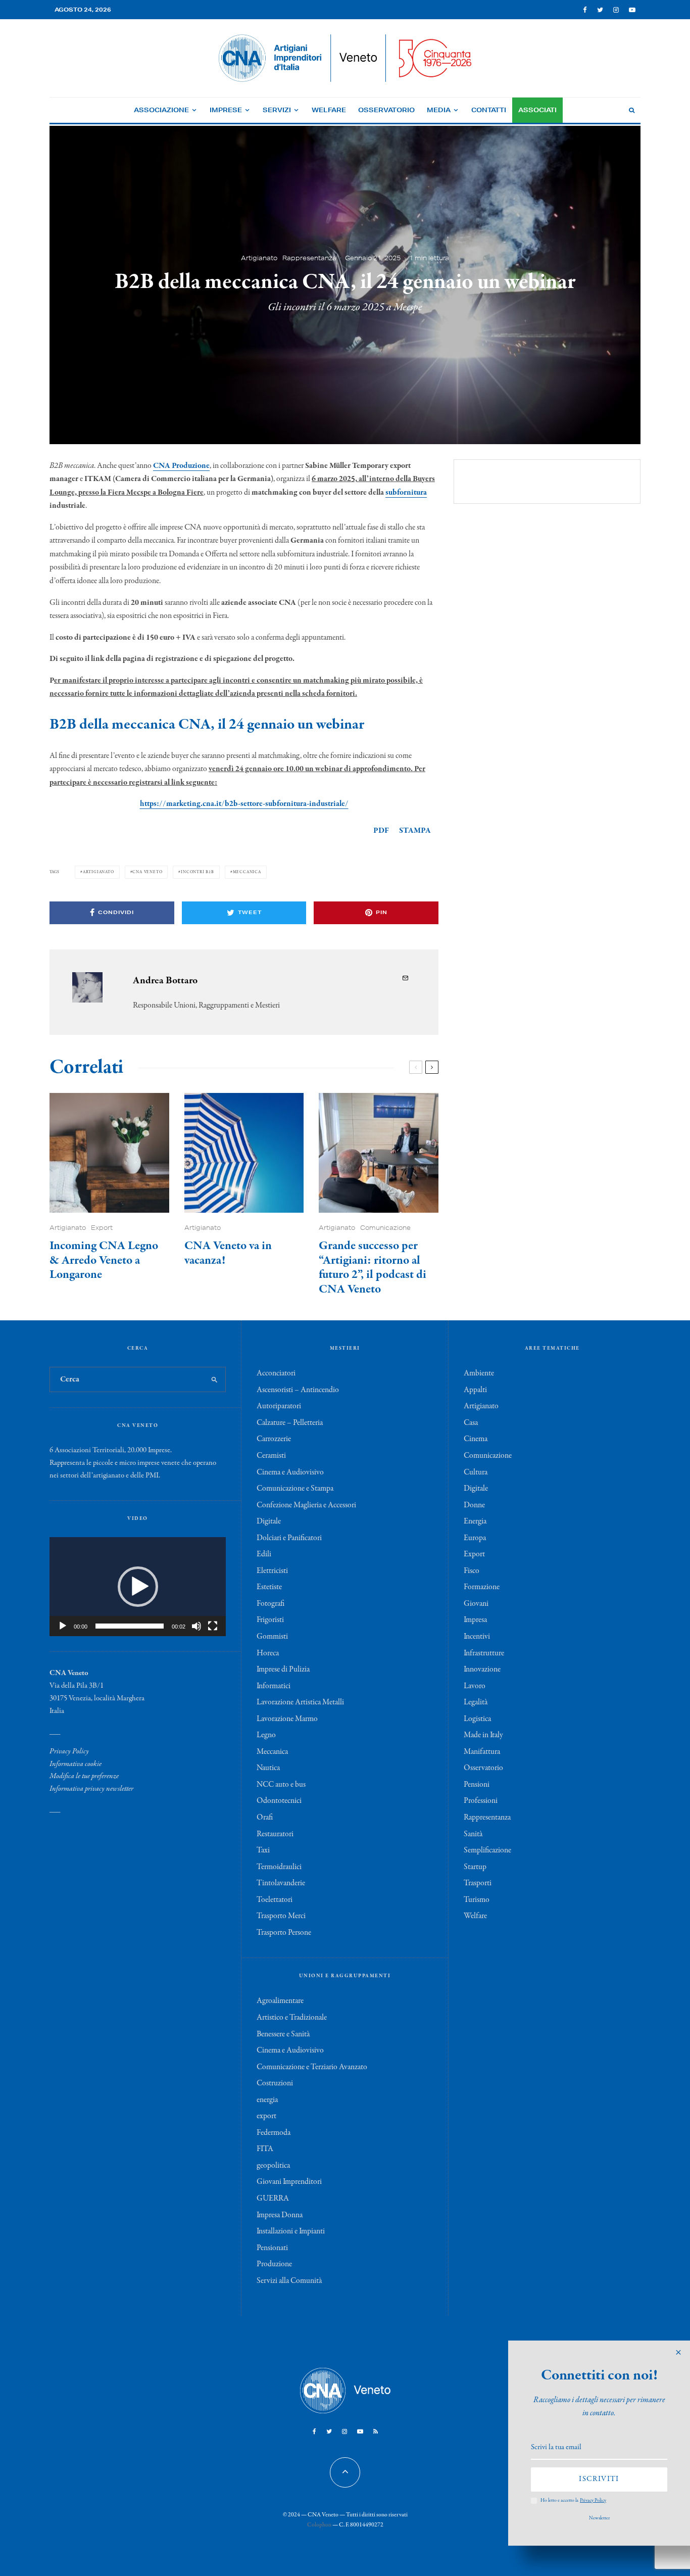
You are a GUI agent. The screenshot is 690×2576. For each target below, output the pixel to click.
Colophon (319, 2525)
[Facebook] (585, 10)
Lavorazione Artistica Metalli (300, 1702)
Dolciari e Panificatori (289, 1538)
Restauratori (275, 1834)
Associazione (161, 110)
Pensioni (477, 1785)
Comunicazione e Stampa (295, 1489)
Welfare (329, 110)
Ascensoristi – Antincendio (298, 1390)
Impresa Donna (280, 2215)
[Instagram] (616, 10)
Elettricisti (272, 1571)
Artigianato (259, 258)
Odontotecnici (279, 1801)
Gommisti (272, 1637)
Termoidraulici (279, 1867)
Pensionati (272, 2248)
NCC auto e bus (281, 1785)
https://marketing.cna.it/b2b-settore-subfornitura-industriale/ (244, 804)
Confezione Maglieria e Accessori (306, 1505)
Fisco (472, 1571)
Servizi (277, 110)
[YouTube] (632, 10)
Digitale (269, 1521)
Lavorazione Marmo (287, 1719)
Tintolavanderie (281, 1883)
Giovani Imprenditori (289, 2182)
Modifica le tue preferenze (84, 1776)
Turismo (477, 1900)
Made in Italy (483, 1735)
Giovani (476, 1604)
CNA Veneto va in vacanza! (228, 1254)
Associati (537, 110)
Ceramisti (271, 1456)
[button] (138, 1587)
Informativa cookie (76, 1764)
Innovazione (482, 1669)
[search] (214, 1379)
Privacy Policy (69, 1751)
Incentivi (477, 1637)
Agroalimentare (280, 2001)
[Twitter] (600, 10)
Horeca (268, 1653)
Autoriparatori (279, 1406)
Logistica (477, 1719)
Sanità (473, 1834)
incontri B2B (198, 872)
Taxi (263, 1850)
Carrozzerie (274, 1439)
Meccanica (247, 872)
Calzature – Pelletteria (290, 1423)
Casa (471, 1423)
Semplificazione (487, 1850)
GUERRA (273, 2199)
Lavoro (475, 1686)
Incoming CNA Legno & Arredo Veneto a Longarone (104, 1261)
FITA (265, 2149)
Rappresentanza (309, 258)
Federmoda (274, 2133)
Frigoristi (270, 1620)
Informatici (274, 1686)
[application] (138, 1587)
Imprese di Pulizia (283, 1669)
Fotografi (270, 1604)
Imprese (226, 110)
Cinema (476, 1439)
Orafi (265, 1818)
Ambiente (479, 1373)
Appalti (475, 1390)
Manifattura (482, 1752)
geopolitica (273, 2166)
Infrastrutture (484, 1653)
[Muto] (196, 1626)
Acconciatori (276, 1373)
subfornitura (406, 493)
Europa (475, 1538)
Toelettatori (275, 1900)
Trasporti (478, 1883)
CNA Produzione (181, 466)
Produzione (274, 2264)
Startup (475, 1867)
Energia (475, 1521)
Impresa (475, 1620)
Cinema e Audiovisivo (290, 1472)
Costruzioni (275, 2083)
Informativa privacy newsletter (91, 1789)
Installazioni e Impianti (291, 2231)
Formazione (482, 1587)
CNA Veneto (147, 872)
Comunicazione (385, 1228)
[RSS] (376, 2431)
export (266, 2116)
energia (267, 2100)
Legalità (476, 1702)
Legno (266, 1735)
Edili (264, 1554)
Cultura (476, 1472)
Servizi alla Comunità (289, 2281)
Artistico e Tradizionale (292, 2018)
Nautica (268, 1768)
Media (439, 110)
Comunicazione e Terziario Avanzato (312, 2067)
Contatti (489, 110)
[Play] (63, 1626)
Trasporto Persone (284, 1933)
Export (102, 1228)
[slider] (130, 1626)
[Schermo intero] (213, 1626)
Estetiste (269, 1587)
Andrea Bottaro (165, 981)
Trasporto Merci (281, 1916)
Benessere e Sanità (283, 2034)
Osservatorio (386, 110)
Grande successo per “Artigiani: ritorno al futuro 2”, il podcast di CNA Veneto (373, 1268)
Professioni (481, 1801)
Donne (474, 1505)
